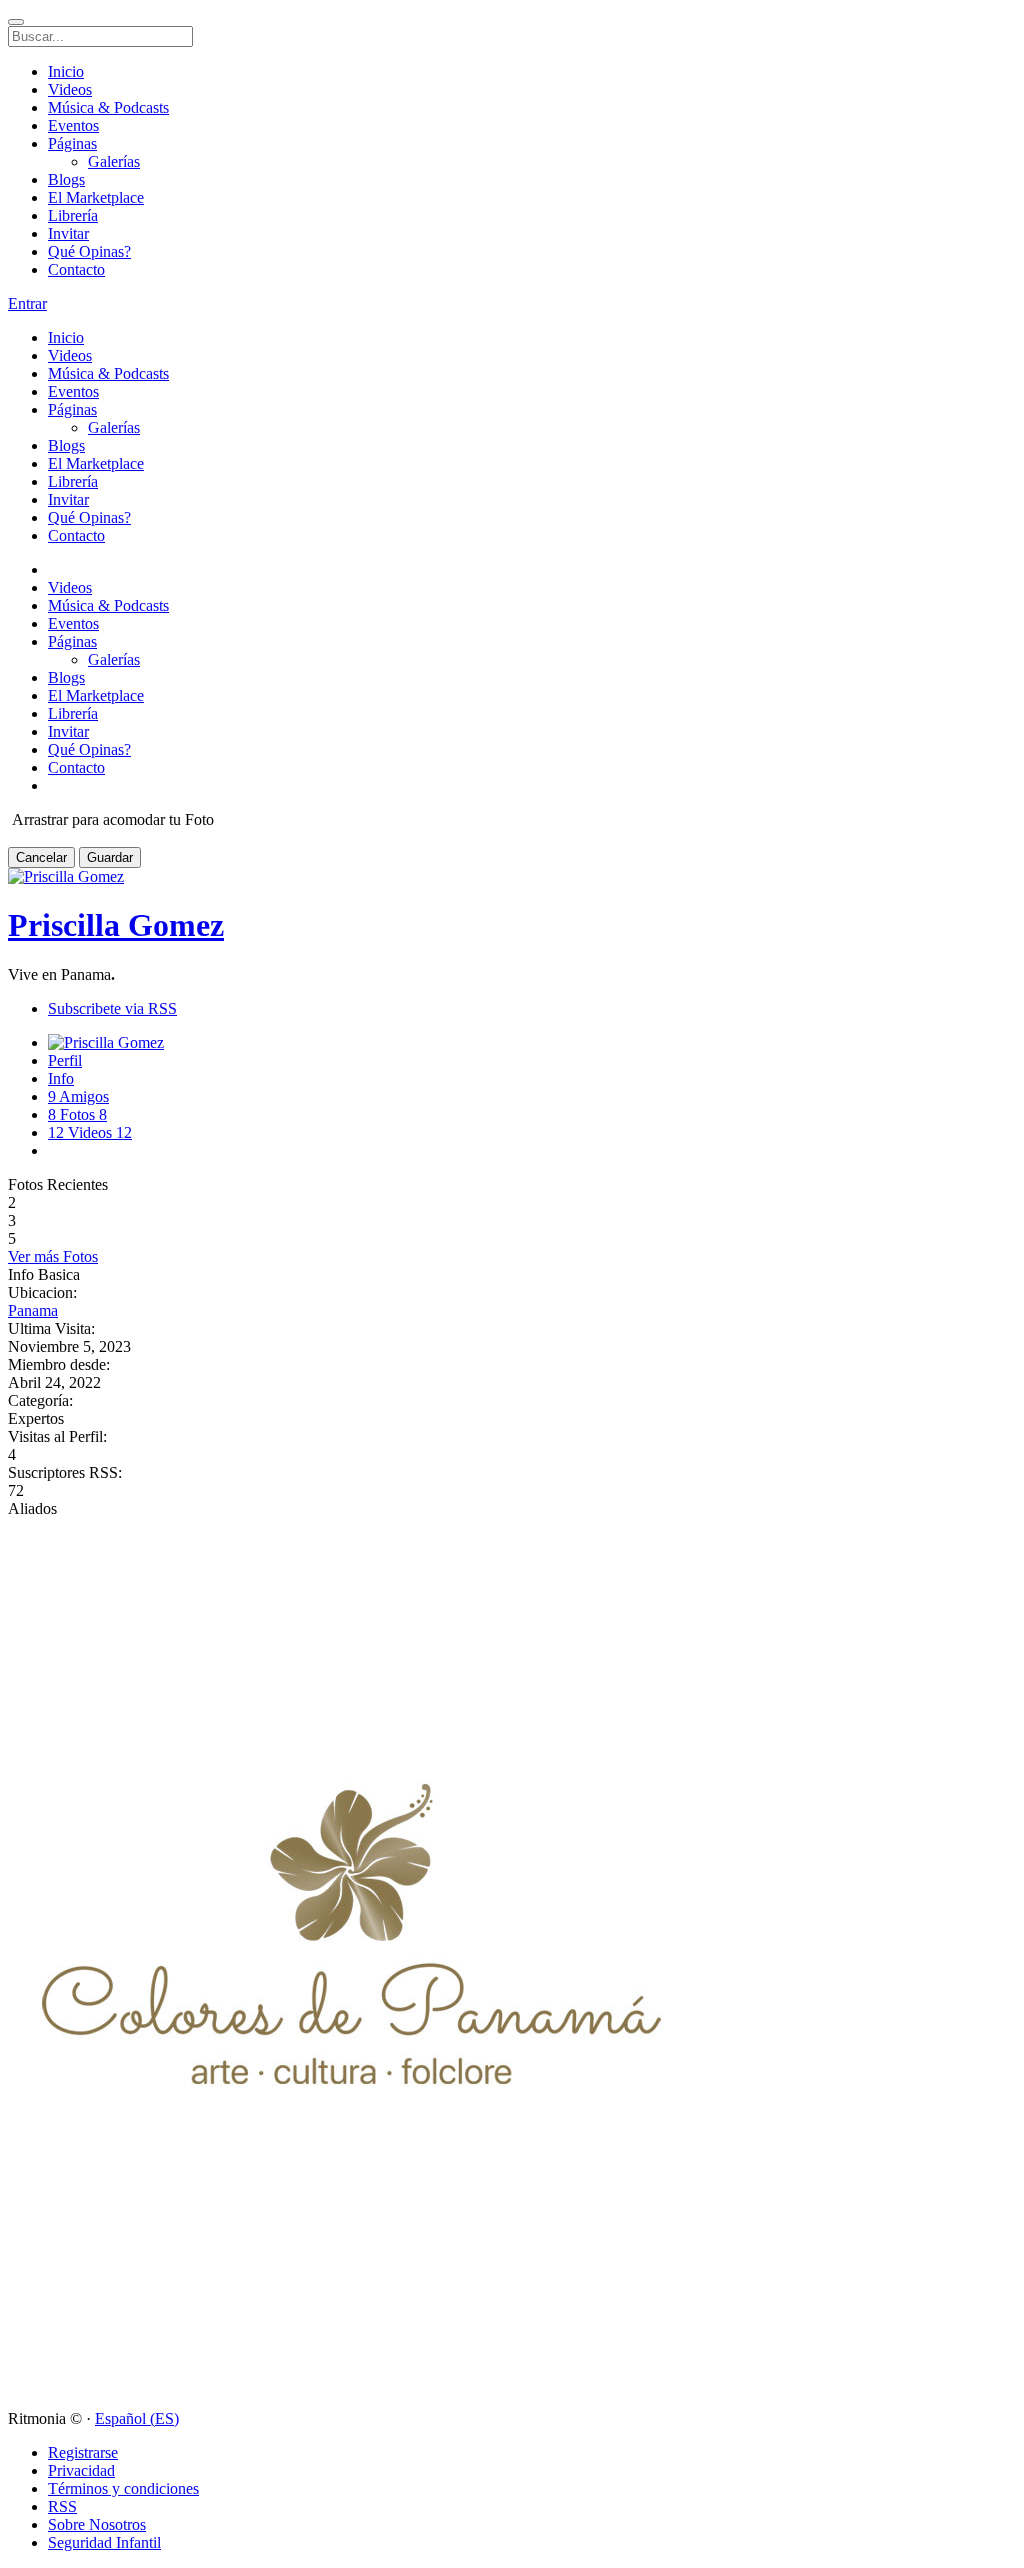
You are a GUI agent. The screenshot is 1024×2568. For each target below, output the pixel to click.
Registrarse (83, 2452)
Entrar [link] (27, 303)
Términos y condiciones (123, 2488)
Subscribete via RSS (112, 1008)
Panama (33, 1310)
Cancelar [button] (41, 857)
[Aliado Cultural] (351, 2400)
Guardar (110, 857)
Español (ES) (137, 2418)
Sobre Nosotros (97, 2524)
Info (61, 1078)
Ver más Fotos (53, 1256)
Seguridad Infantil (104, 2542)
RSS (62, 2506)
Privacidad (81, 2470)
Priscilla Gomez (116, 925)
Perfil (65, 1060)
